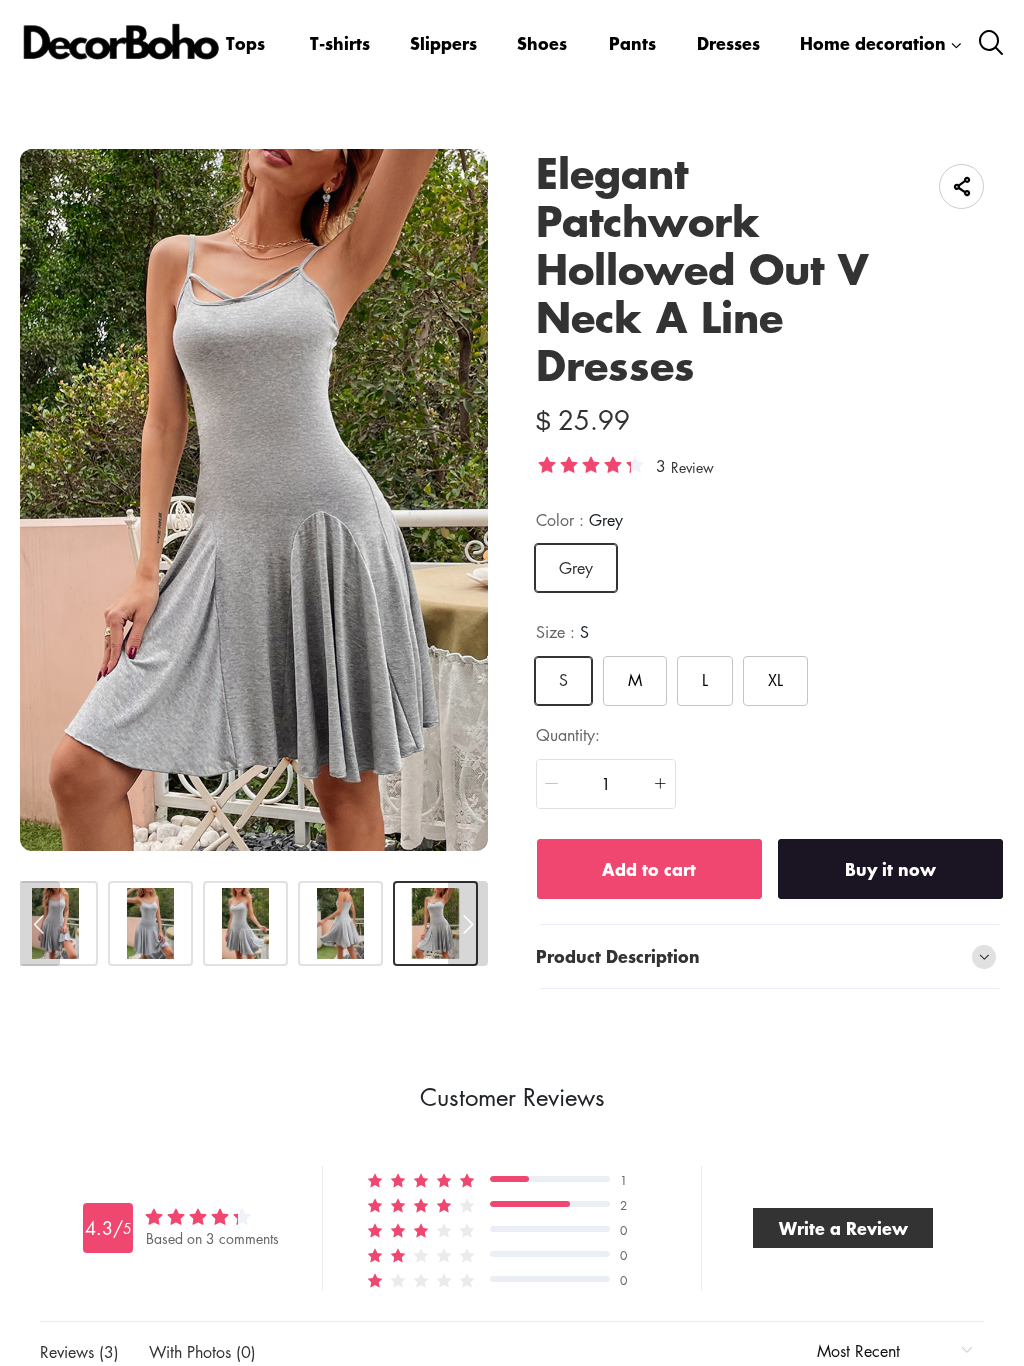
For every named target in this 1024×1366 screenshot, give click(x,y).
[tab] (770, 957)
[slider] (591, 464)
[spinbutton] (606, 784)
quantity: (568, 735)
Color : (579, 520)
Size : (562, 632)
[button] (552, 784)
